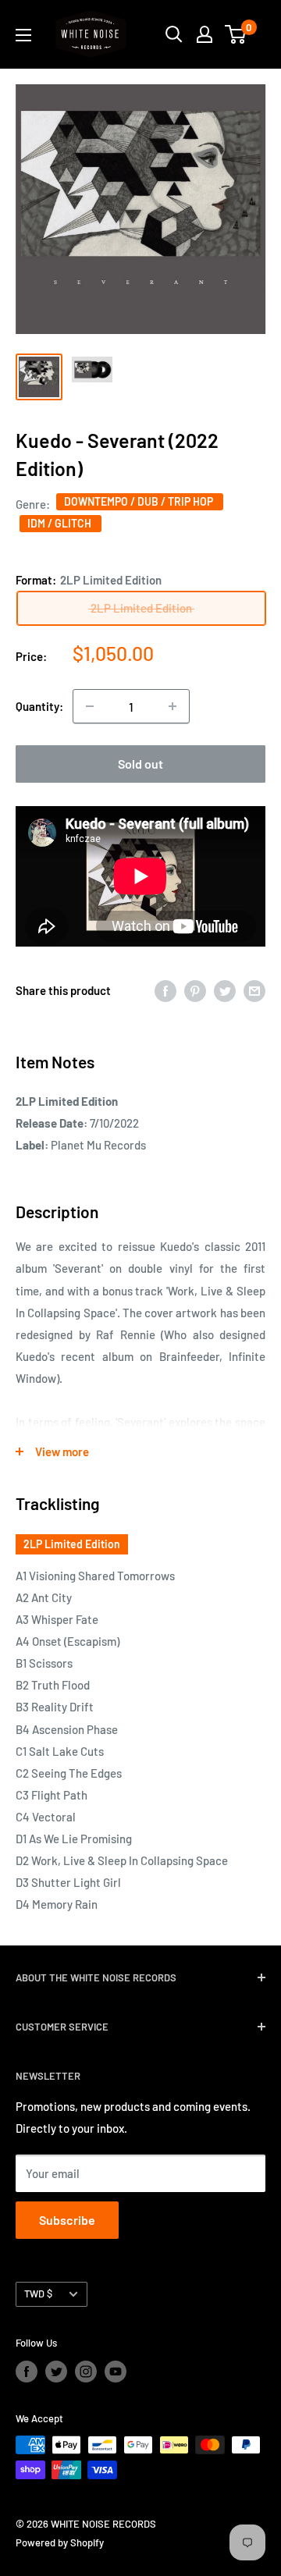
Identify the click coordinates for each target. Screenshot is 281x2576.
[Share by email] (254, 990)
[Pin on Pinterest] (195, 990)
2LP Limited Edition (72, 1544)
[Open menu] (23, 35)
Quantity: (39, 706)
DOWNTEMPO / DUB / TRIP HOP (140, 501)
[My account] (205, 34)
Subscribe (67, 2220)
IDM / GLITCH (60, 523)
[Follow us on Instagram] (86, 2372)
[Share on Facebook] (165, 990)
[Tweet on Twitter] (225, 990)
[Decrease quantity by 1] (90, 706)
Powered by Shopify (60, 2542)
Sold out (140, 764)
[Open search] (174, 34)
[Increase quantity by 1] (173, 706)
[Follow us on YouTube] (116, 2372)
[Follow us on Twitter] (56, 2372)
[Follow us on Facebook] (27, 2372)
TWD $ (38, 2294)
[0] (236, 34)
